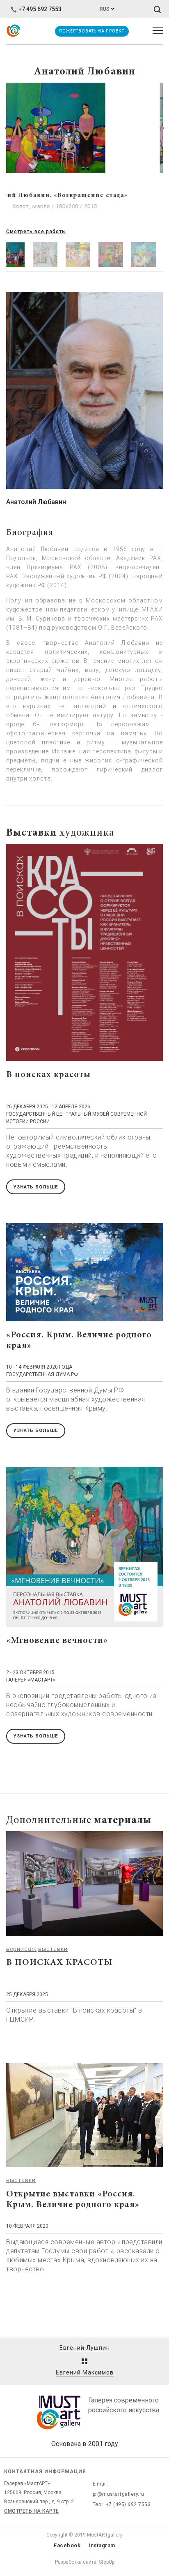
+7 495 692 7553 (40, 9)
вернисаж (21, 1949)
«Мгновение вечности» (57, 1641)
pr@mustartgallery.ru (119, 2494)
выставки (53, 1949)
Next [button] (162, 128)
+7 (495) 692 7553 (128, 2504)
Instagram (102, 2545)
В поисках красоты (48, 1075)
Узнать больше (36, 1187)
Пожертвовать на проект (91, 31)
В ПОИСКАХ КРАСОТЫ (59, 1963)
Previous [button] (7, 128)
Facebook (67, 2545)
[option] (84, 155)
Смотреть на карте (32, 2511)
